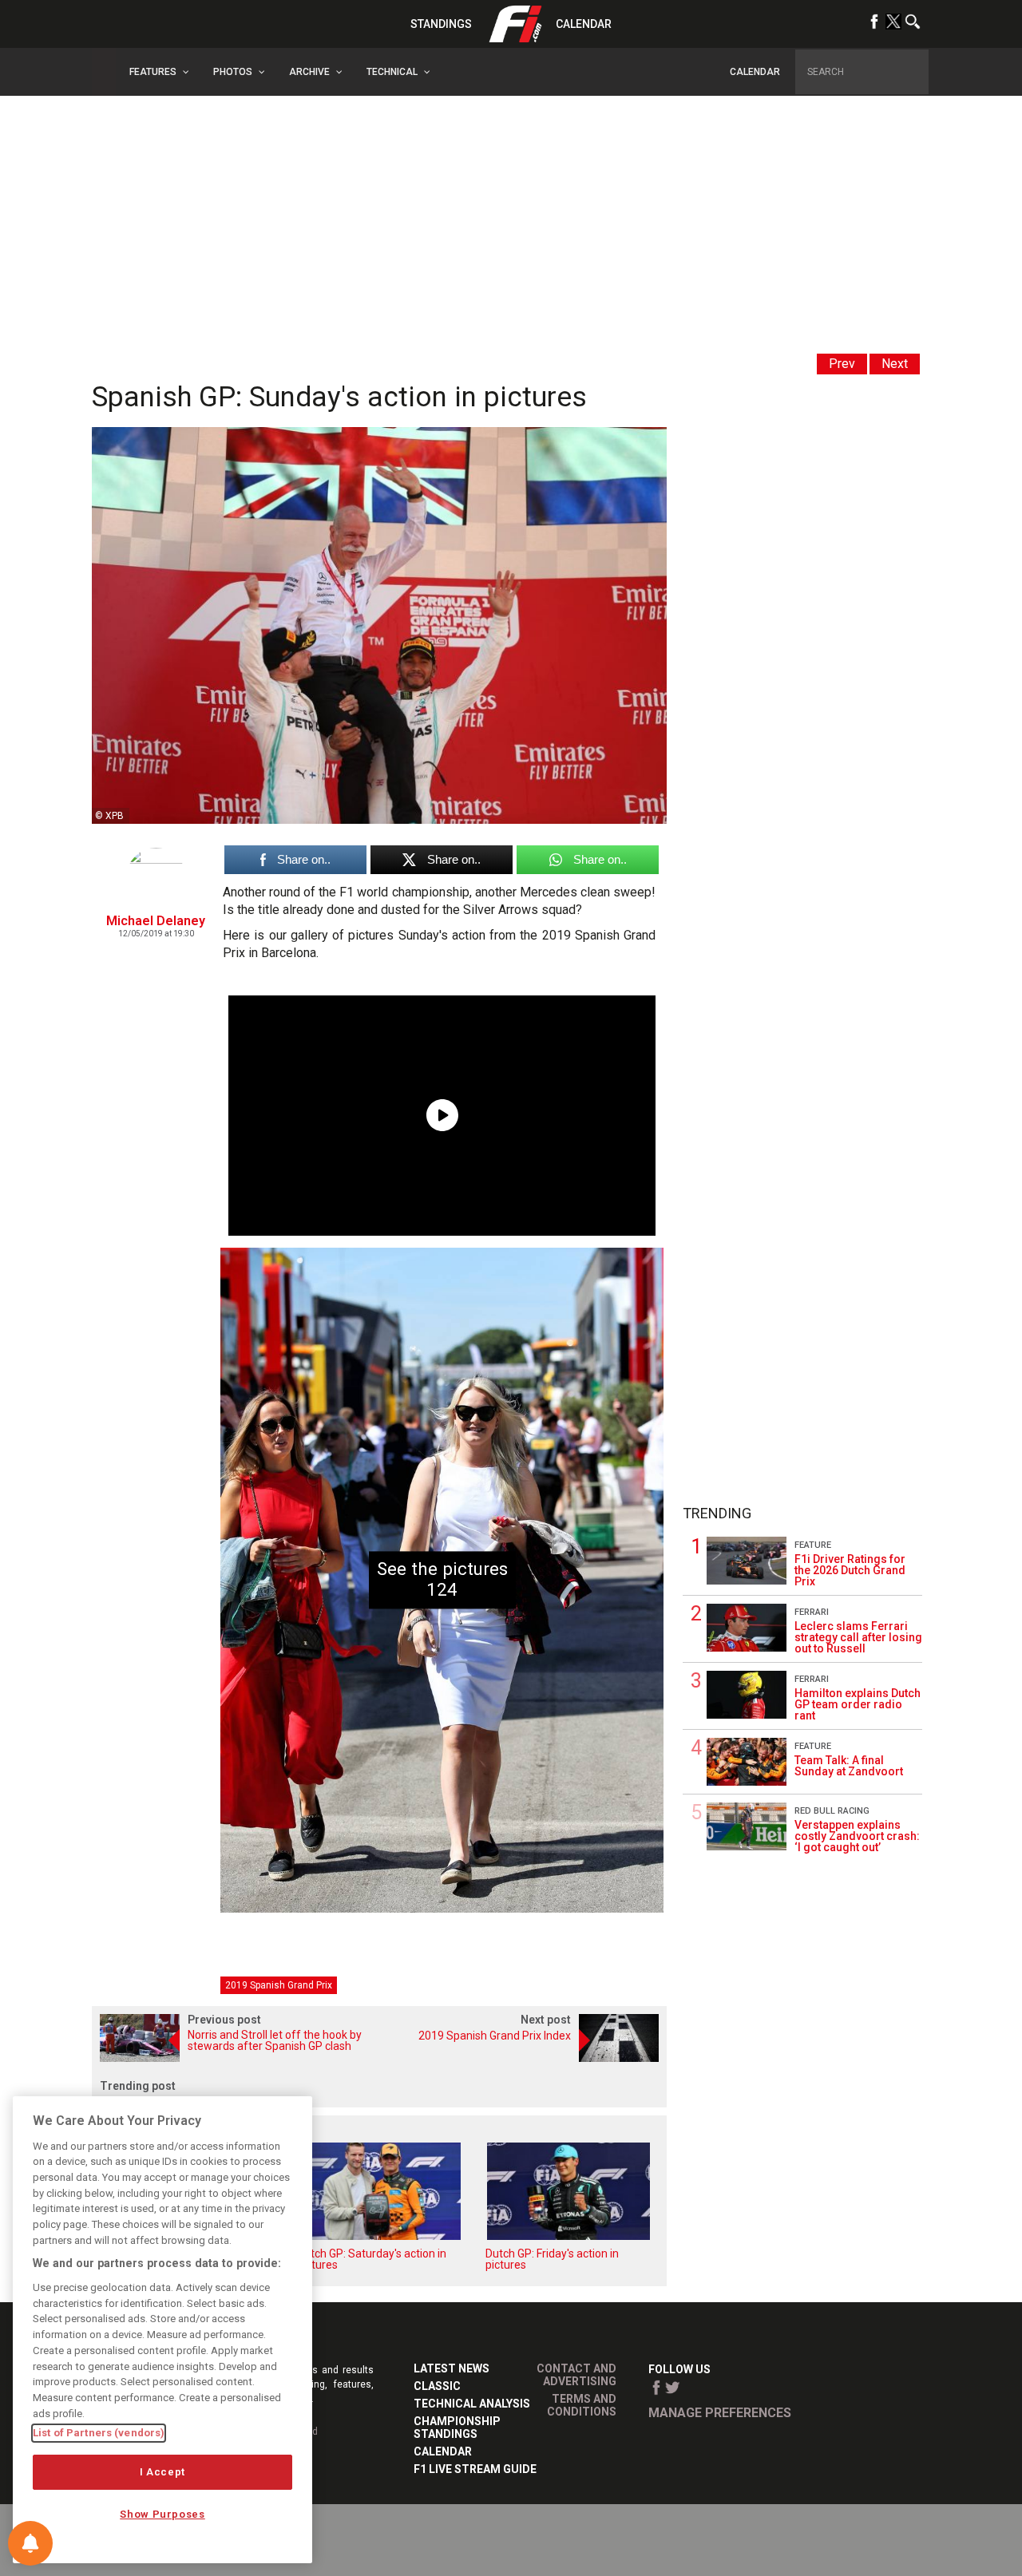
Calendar (584, 24)
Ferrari (812, 1612)
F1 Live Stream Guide (475, 2469)
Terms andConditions (582, 2405)
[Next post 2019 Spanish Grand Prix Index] (523, 2058)
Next (895, 364)
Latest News (452, 2368)
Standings (441, 24)
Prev (842, 364)
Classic (437, 2386)
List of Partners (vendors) (99, 2433)
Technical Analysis (472, 2404)
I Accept (162, 2472)
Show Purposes (162, 2514)
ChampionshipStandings (457, 2428)
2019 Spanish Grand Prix (279, 1985)
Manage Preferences (720, 2413)
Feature (813, 1545)
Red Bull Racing (832, 1811)
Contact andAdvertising (576, 2375)
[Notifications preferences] (30, 2543)
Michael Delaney (156, 921)
